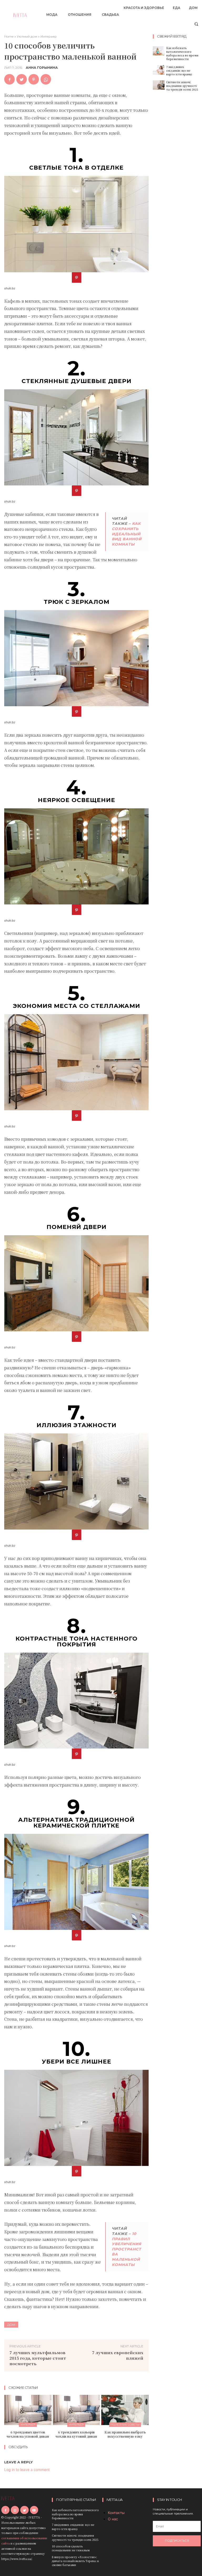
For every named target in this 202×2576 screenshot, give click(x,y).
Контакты (116, 2513)
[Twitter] (22, 79)
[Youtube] (34, 2510)
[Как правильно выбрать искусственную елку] (125, 2410)
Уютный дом (27, 36)
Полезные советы (125, 2425)
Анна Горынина (42, 68)
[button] (196, 24)
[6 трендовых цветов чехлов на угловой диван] (28, 2410)
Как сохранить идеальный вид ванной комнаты (127, 534)
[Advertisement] (177, 177)
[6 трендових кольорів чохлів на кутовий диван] (77, 2410)
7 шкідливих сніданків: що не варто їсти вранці (179, 70)
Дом (11, 2325)
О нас (113, 2519)
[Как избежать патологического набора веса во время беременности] (159, 51)
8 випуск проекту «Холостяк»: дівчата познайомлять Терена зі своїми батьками (75, 2561)
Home (9, 36)
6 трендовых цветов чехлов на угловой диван (28, 2434)
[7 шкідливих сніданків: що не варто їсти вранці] (159, 70)
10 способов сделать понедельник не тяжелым (71, 2548)
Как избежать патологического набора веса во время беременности (182, 53)
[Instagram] (15, 2510)
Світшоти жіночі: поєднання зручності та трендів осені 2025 (182, 86)
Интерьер (49, 36)
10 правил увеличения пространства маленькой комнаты (127, 2249)
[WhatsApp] (46, 79)
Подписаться (177, 2541)
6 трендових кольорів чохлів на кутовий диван (76, 2434)
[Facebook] (9, 79)
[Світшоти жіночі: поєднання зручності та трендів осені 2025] (159, 85)
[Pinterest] (34, 79)
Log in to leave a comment (27, 2470)
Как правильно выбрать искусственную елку (125, 2434)
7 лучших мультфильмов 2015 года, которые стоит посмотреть (38, 2358)
